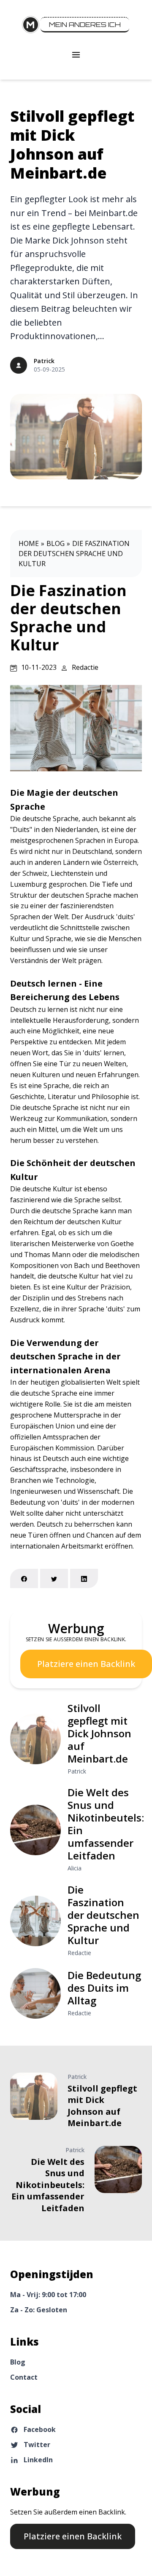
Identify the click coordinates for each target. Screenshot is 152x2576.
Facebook (40, 2429)
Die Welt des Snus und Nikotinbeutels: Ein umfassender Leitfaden (106, 1824)
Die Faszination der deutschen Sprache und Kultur (74, 554)
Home (29, 543)
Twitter (37, 2445)
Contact (24, 2377)
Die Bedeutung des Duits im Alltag (104, 1988)
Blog (56, 543)
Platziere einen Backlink (86, 1664)
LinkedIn (38, 2460)
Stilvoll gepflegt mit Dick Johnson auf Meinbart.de (72, 144)
